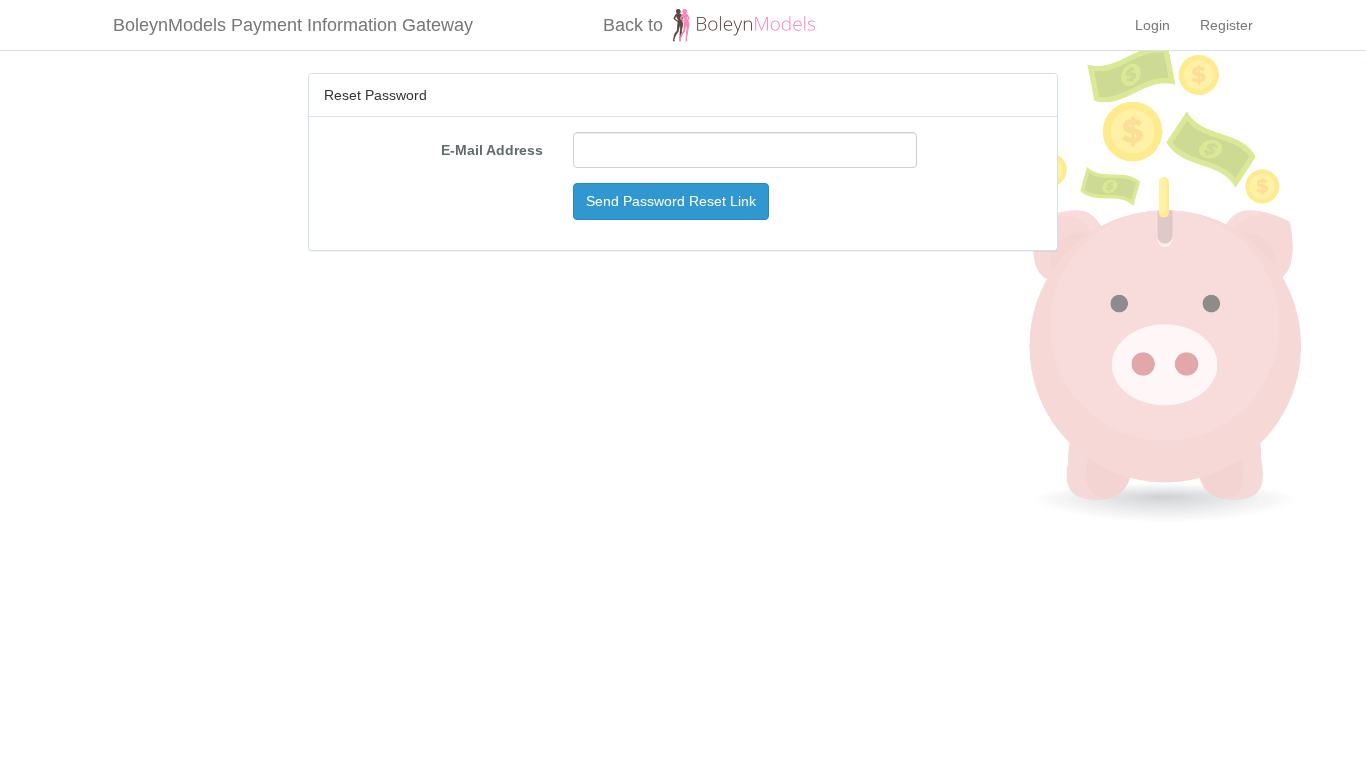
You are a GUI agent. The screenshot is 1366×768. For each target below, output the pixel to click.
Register (1226, 25)
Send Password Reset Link (671, 201)
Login (1152, 25)
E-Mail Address (492, 150)
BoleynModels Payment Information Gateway (293, 25)
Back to (633, 25)
